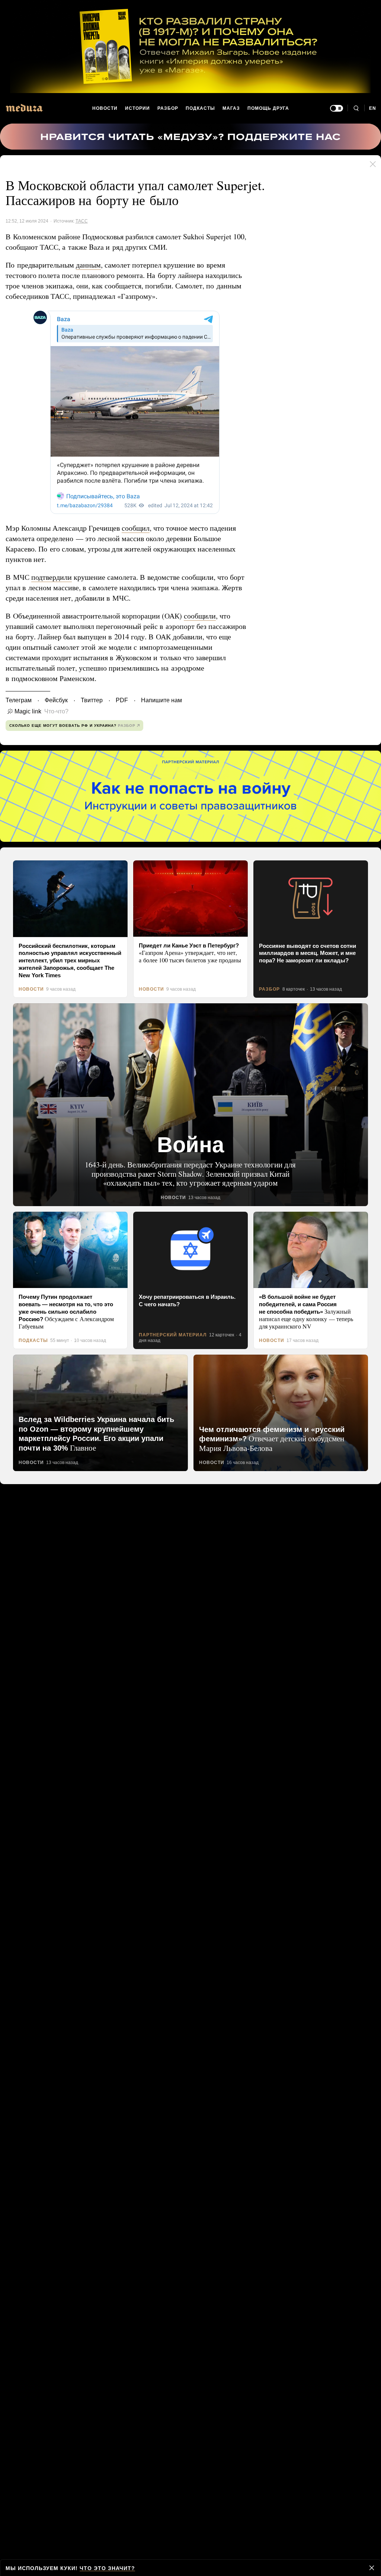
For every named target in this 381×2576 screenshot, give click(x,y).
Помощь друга (268, 108)
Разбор (168, 108)
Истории (138, 108)
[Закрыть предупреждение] (372, 2568)
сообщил (142, 528)
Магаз (231, 108)
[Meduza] (24, 108)
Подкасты (201, 108)
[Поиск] (356, 108)
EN (373, 108)
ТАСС (80, 221)
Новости (105, 108)
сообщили (207, 616)
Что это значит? (104, 2568)
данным (93, 265)
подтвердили (53, 577)
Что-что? (54, 712)
